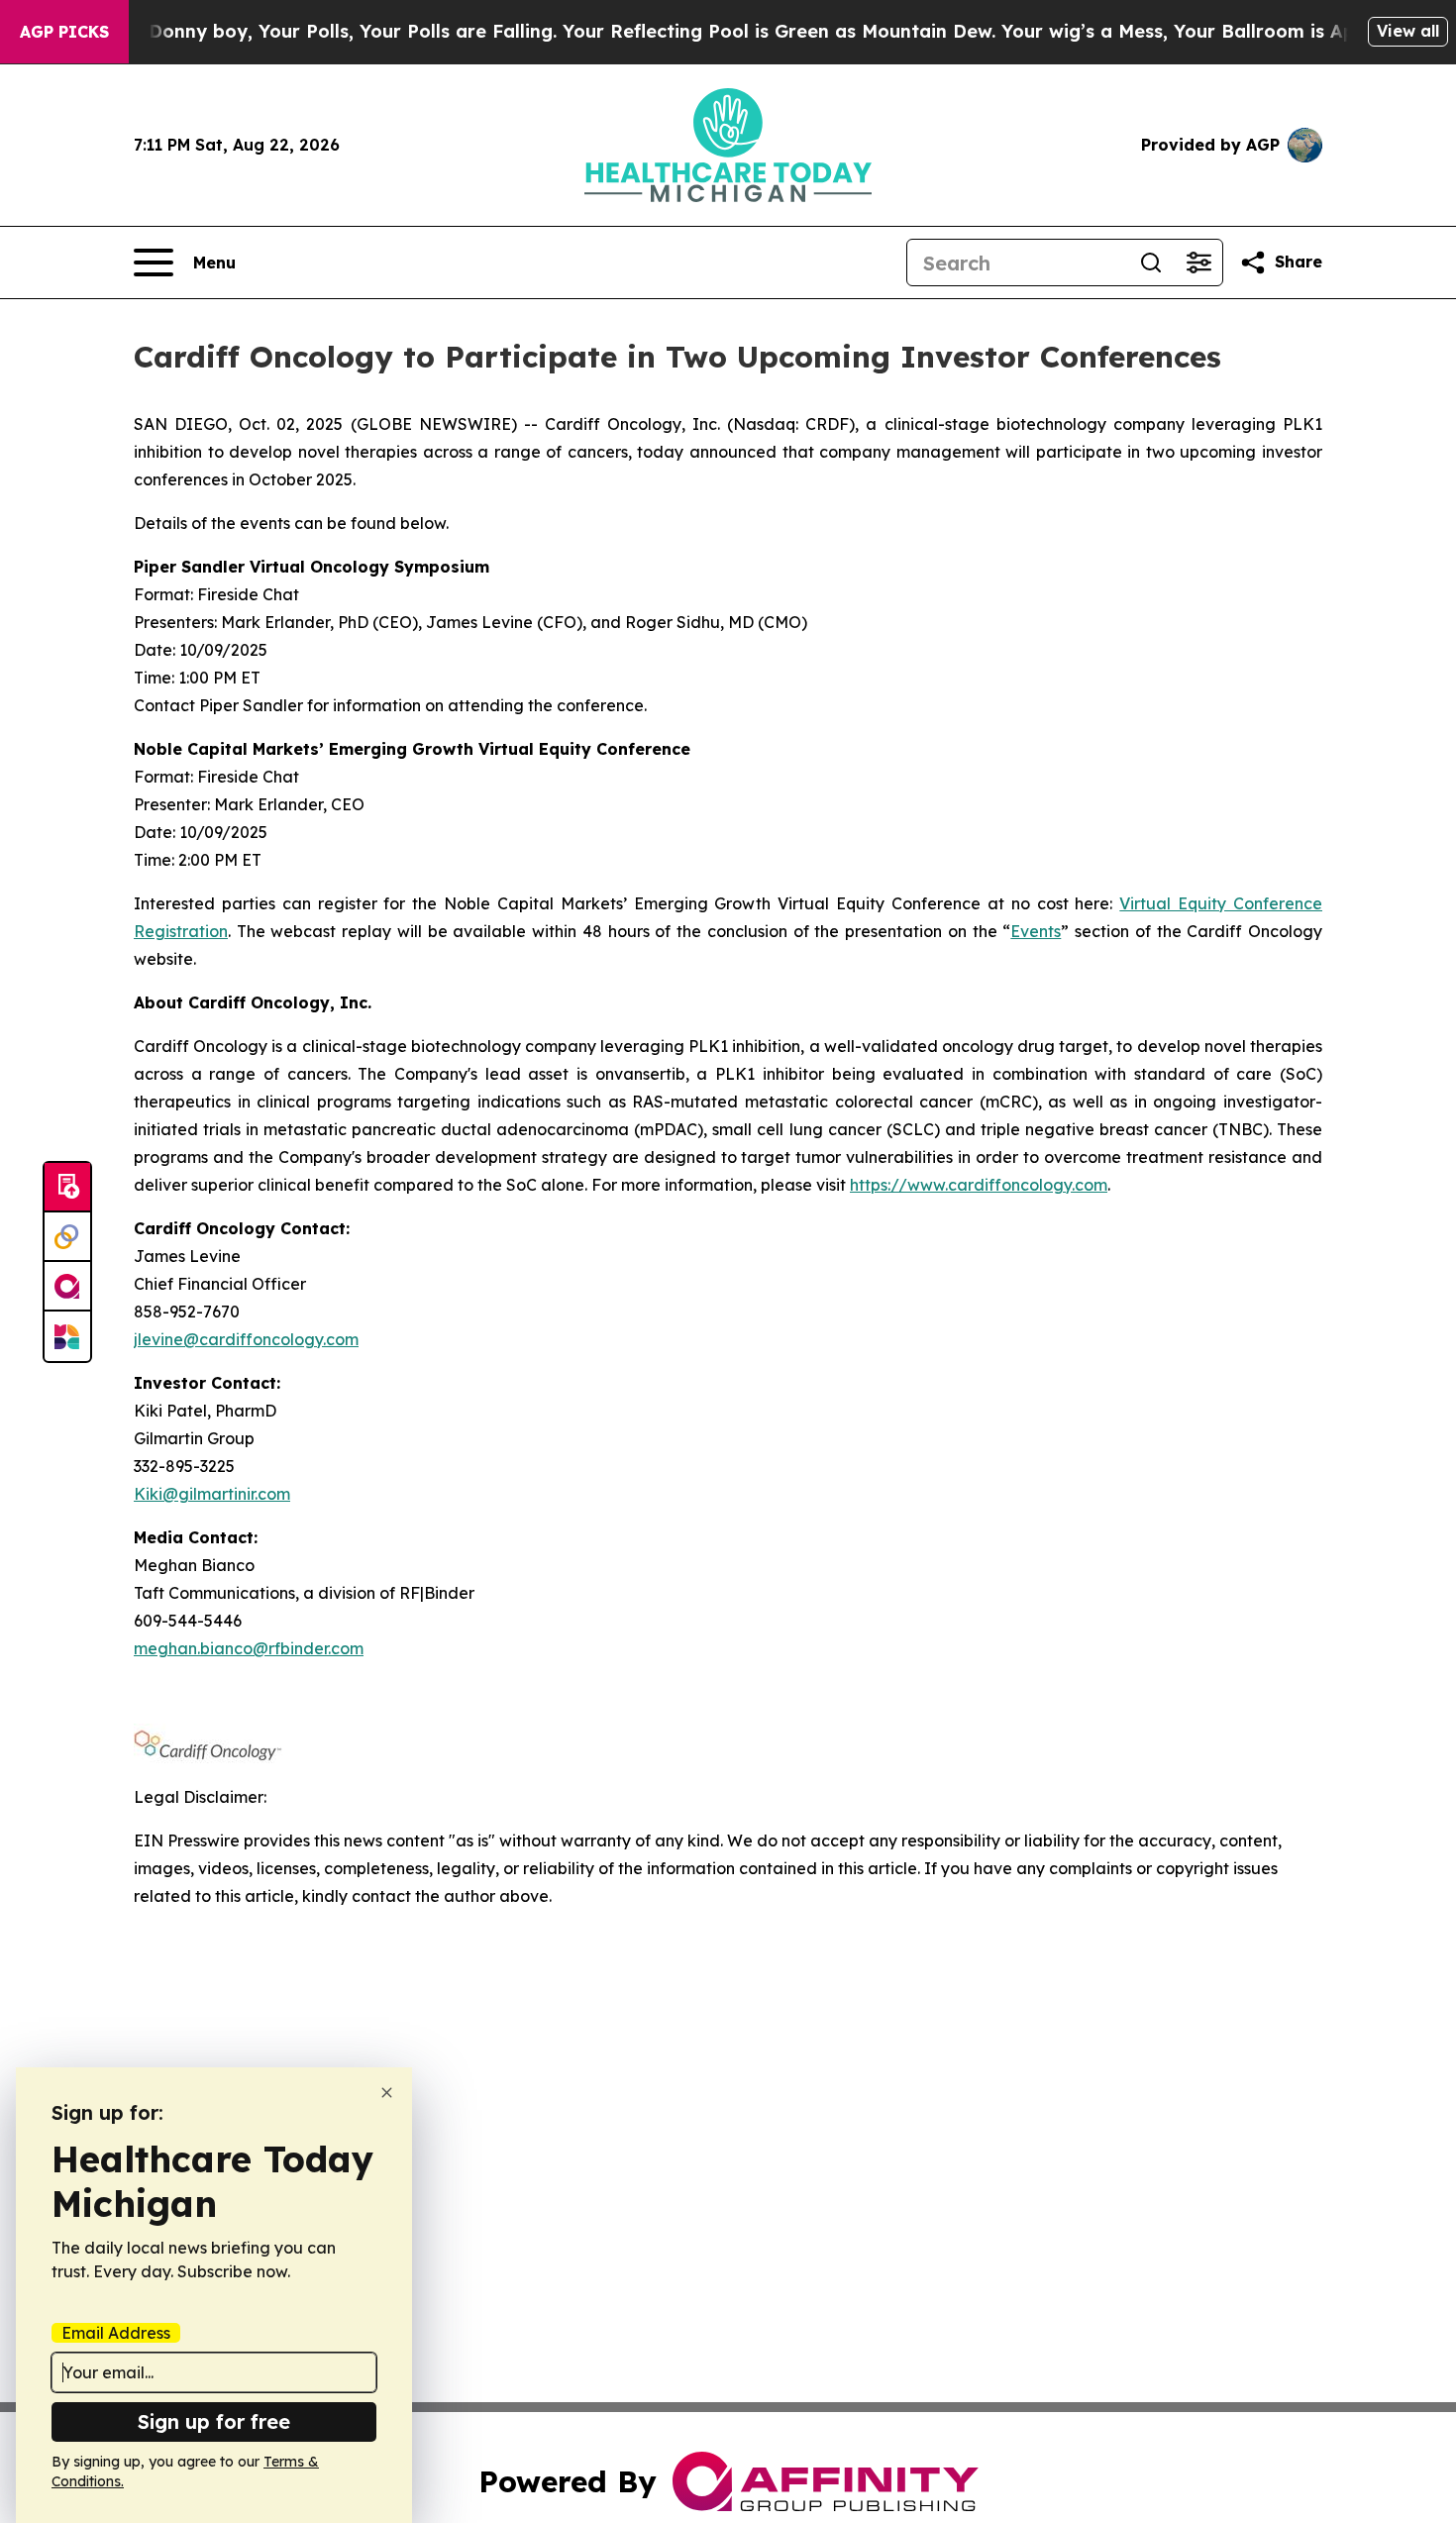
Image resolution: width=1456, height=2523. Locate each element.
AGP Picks (64, 32)
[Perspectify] (67, 1237)
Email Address (116, 2333)
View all (1408, 31)
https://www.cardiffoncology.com (979, 1185)
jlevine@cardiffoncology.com (246, 1339)
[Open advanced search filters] (1198, 263)
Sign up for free (214, 2421)
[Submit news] (67, 1188)
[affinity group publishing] (67, 1287)
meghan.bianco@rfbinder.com (249, 1648)
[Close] (387, 2093)
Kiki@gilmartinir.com (212, 1494)
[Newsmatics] (67, 1336)
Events (1036, 931)
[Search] (1151, 263)
